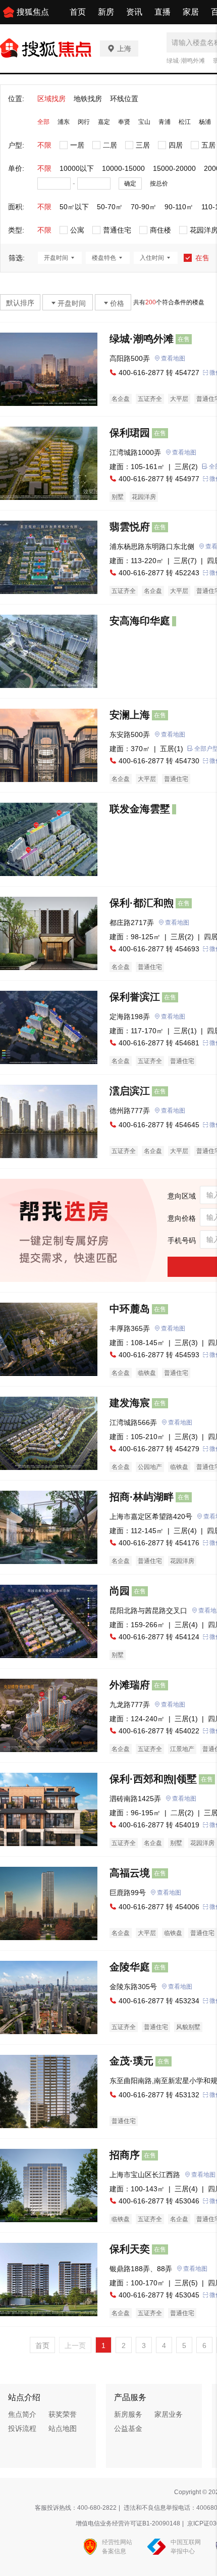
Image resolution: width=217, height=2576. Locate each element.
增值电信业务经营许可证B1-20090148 (128, 2523)
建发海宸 (130, 1403)
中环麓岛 (130, 1309)
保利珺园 (130, 433)
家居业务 (169, 2414)
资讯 (134, 12)
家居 (191, 12)
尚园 (120, 1591)
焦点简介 (22, 2414)
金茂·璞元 (131, 2061)
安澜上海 (130, 715)
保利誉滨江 (135, 997)
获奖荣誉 (63, 2414)
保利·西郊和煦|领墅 (153, 1779)
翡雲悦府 (130, 527)
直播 (162, 12)
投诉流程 (22, 2428)
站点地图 (63, 2428)
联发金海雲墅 (140, 809)
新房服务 (128, 2414)
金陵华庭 (130, 1967)
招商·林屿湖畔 (142, 1497)
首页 (78, 12)
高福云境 (130, 1873)
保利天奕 (130, 2249)
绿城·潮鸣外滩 (186, 61)
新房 (106, 12)
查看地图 (173, 358)
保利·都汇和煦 (142, 903)
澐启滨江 (130, 1091)
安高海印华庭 (140, 621)
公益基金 (128, 2428)
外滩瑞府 (130, 1685)
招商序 (125, 2155)
